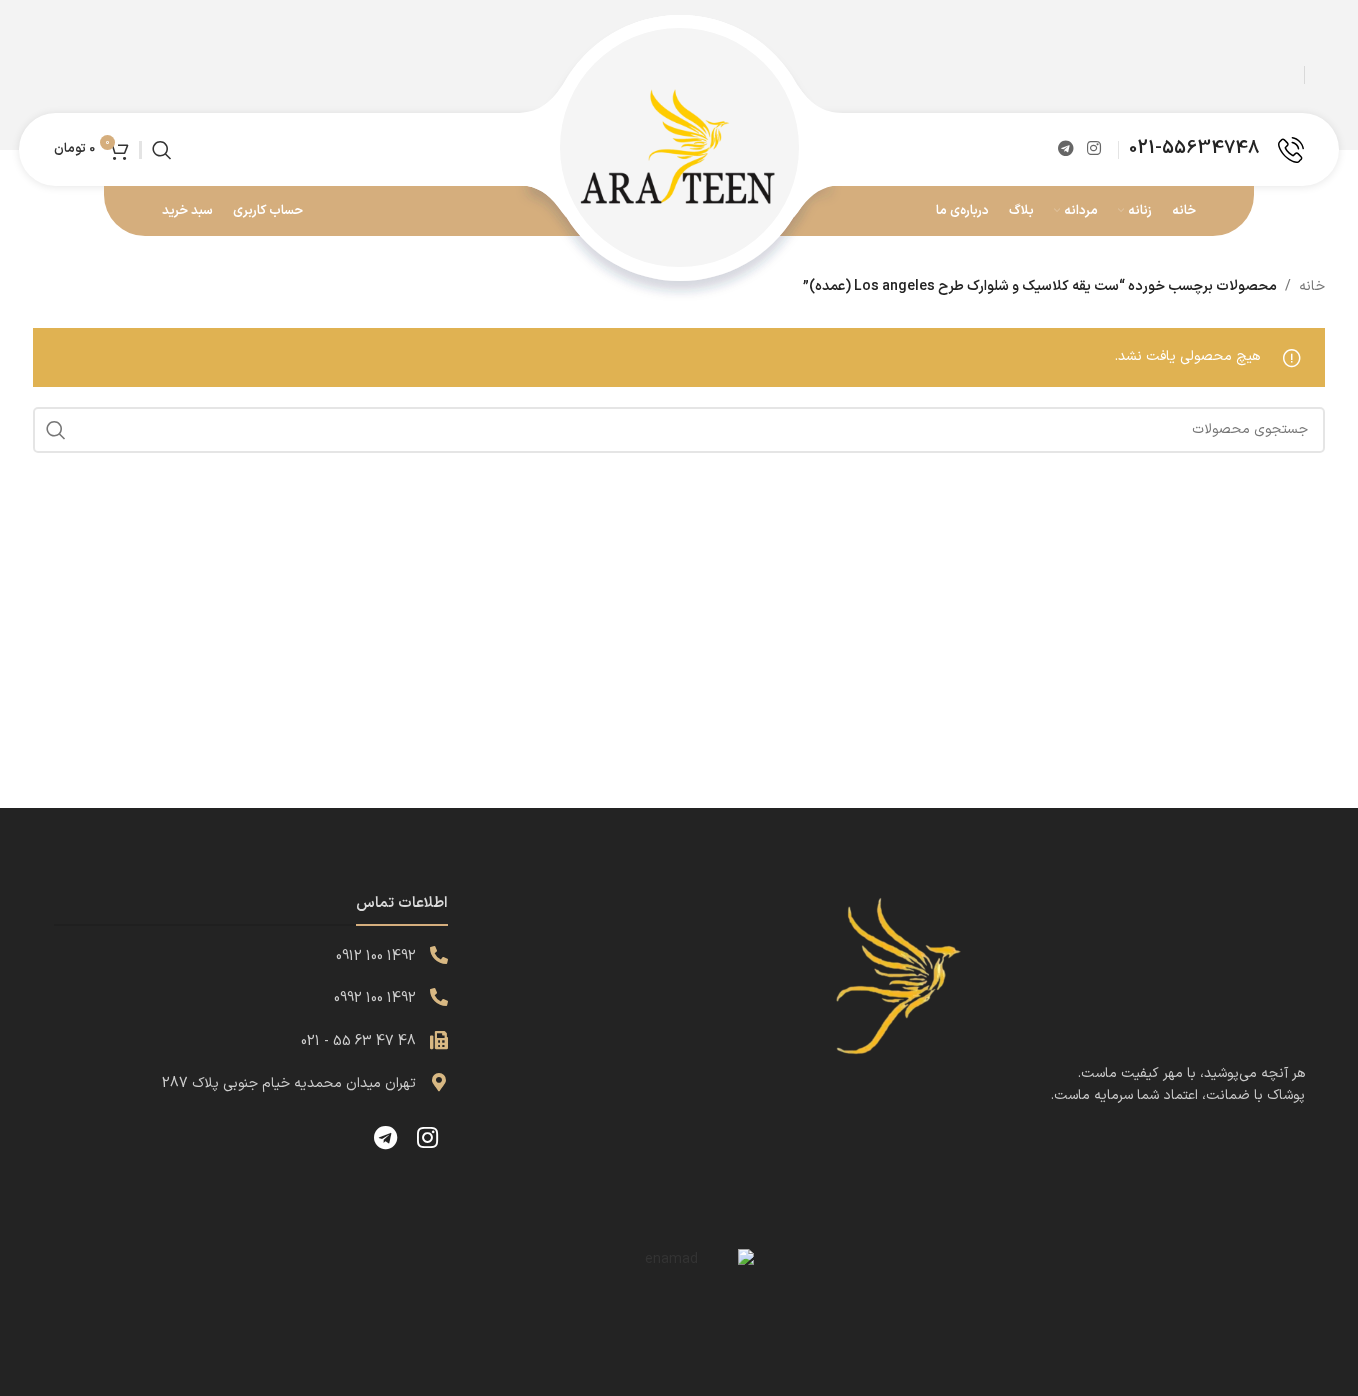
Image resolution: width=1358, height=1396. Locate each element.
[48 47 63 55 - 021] (439, 1040)
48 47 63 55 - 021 (358, 1041)
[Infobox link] (1216, 150)
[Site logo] (679, 148)
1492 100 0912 (376, 956)
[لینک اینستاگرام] (1094, 149)
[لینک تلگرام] (1065, 149)
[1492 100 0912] (439, 955)
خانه (1312, 286)
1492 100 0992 (375, 998)
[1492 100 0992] (439, 997)
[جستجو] (162, 150)
